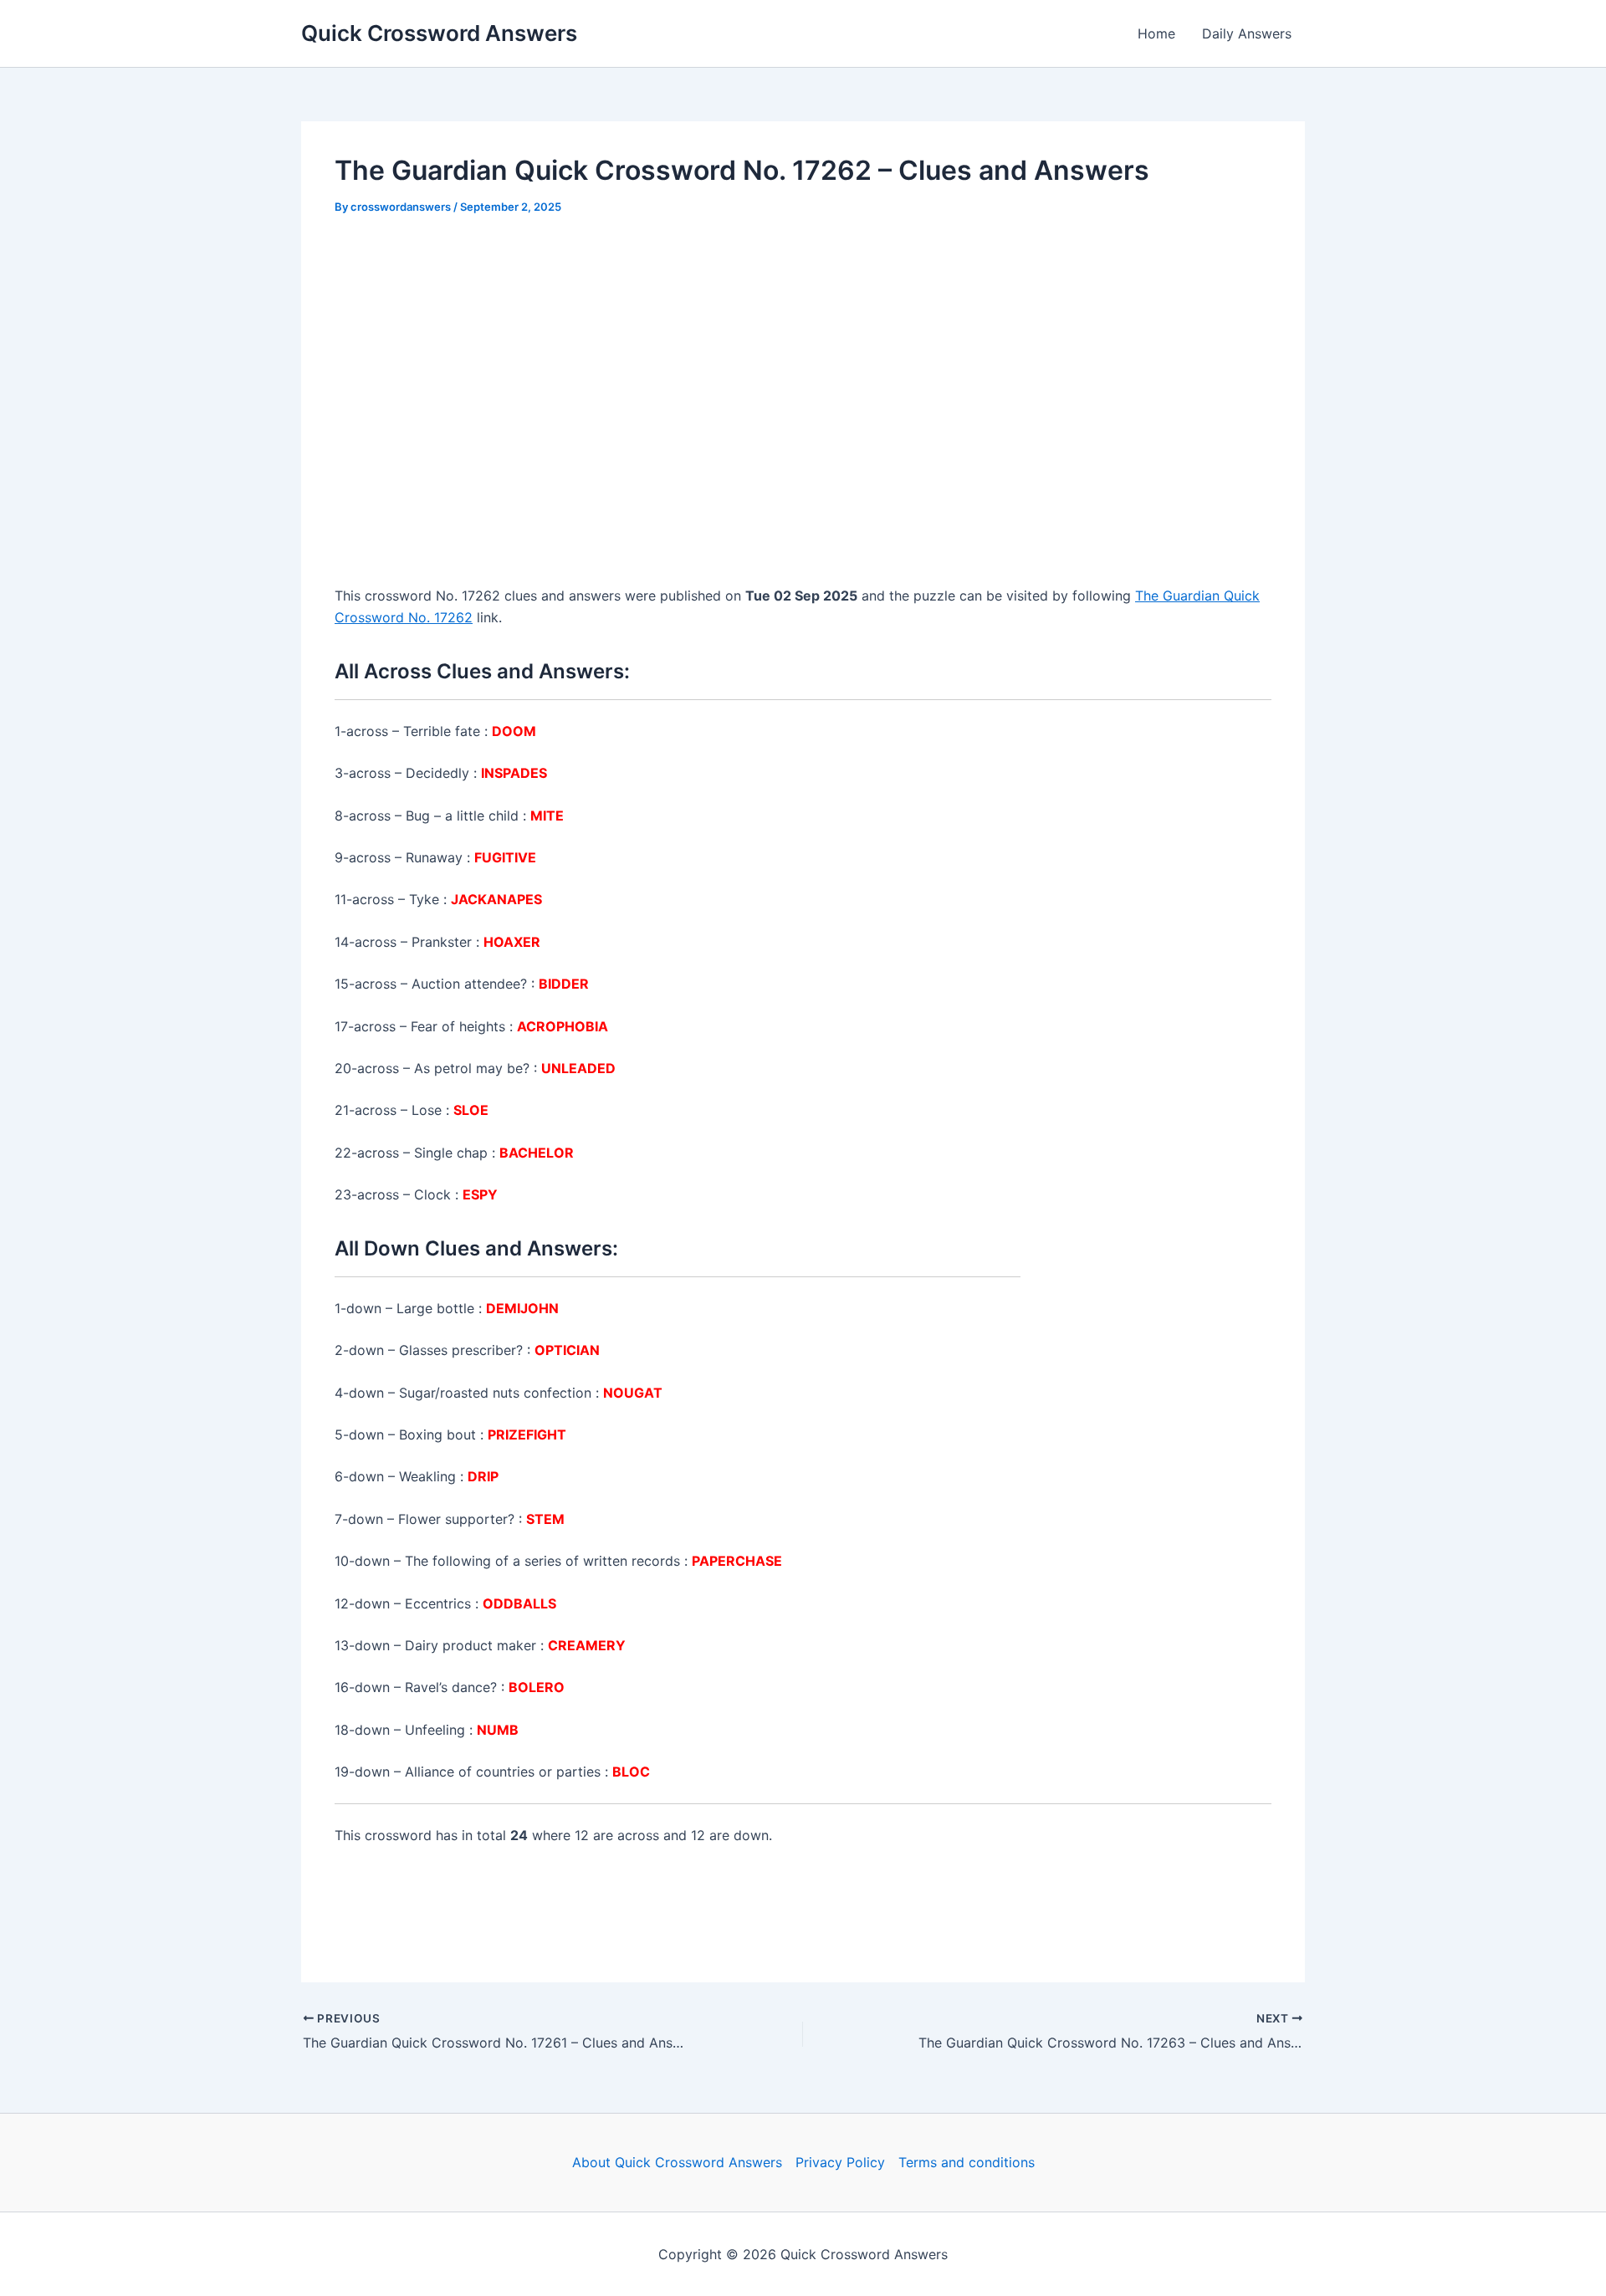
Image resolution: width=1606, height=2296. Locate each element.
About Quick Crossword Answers (677, 2162)
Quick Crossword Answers (439, 33)
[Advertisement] (803, 359)
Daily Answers (1247, 33)
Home (1156, 33)
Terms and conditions (967, 2162)
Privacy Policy (840, 2162)
